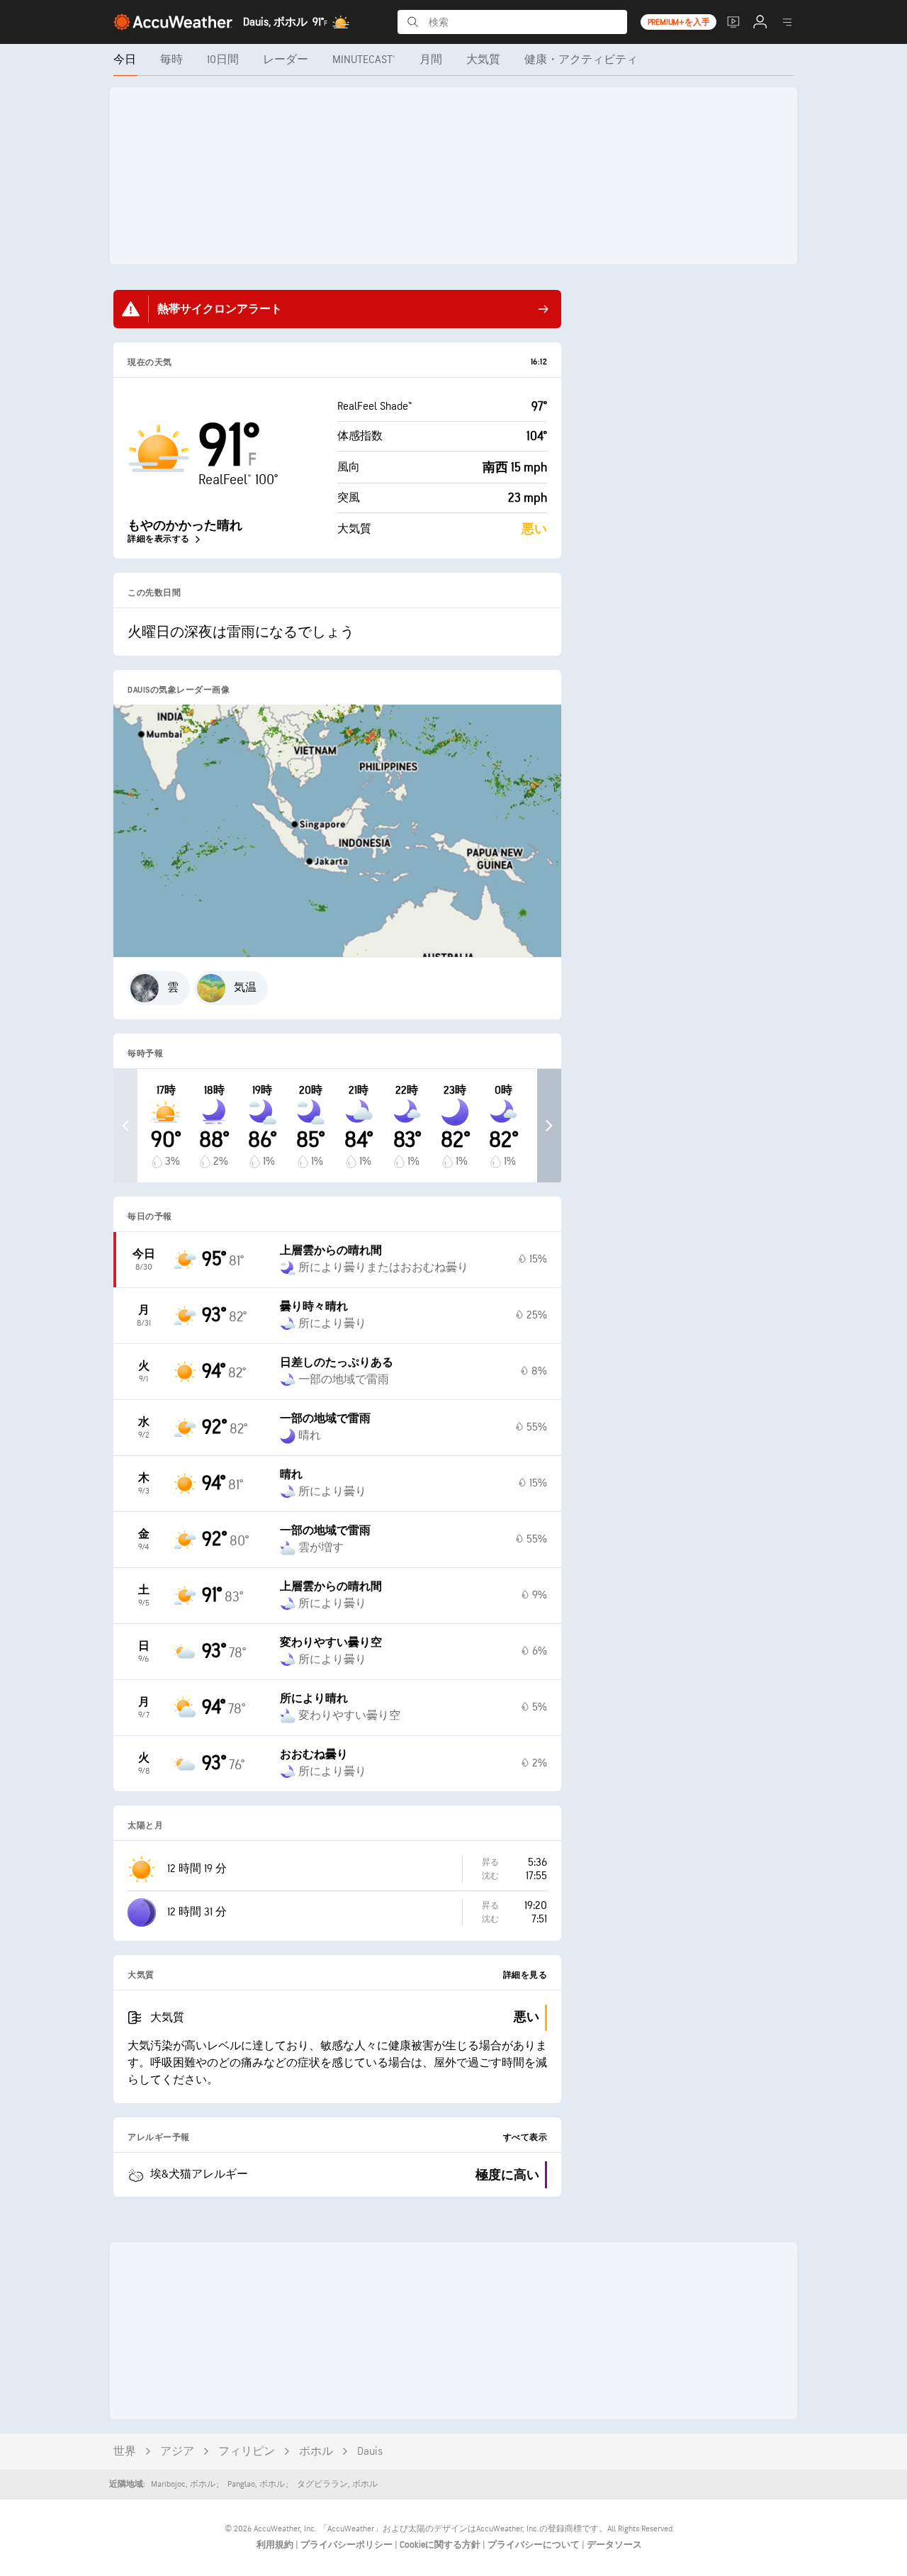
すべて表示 (525, 2138)
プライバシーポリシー (348, 2545)
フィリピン (247, 2452)
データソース (614, 2545)
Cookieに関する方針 (441, 2545)
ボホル (316, 2452)
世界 (125, 2452)
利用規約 (276, 2545)
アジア (177, 2452)
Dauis (370, 2452)
